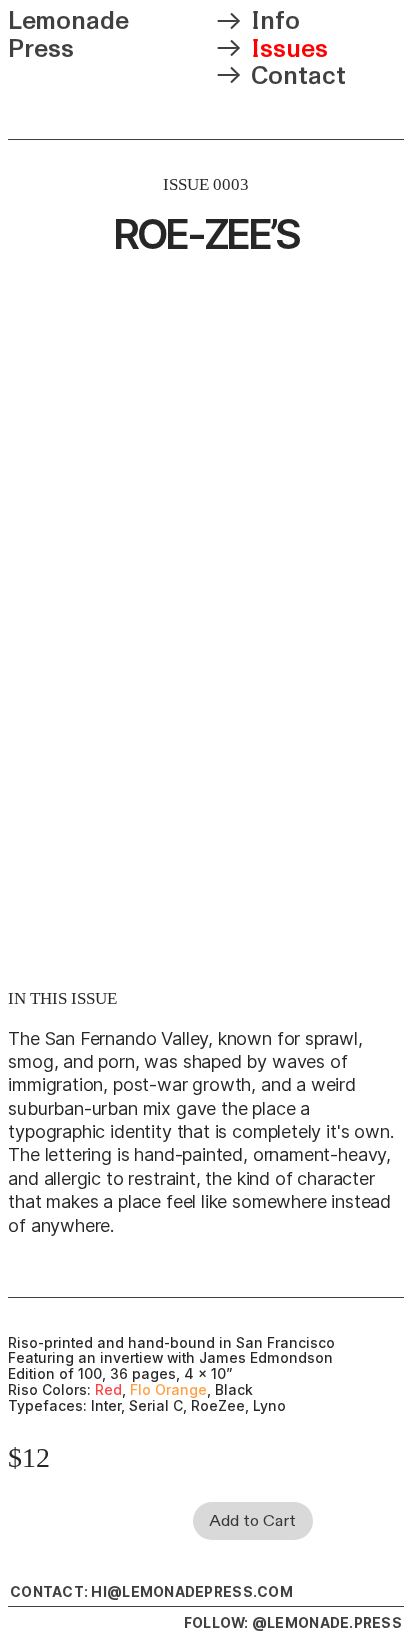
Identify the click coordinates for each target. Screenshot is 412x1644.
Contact (298, 76)
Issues (289, 49)
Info (275, 21)
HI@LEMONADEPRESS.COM (192, 1592)
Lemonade (68, 21)
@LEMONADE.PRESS (327, 1623)
